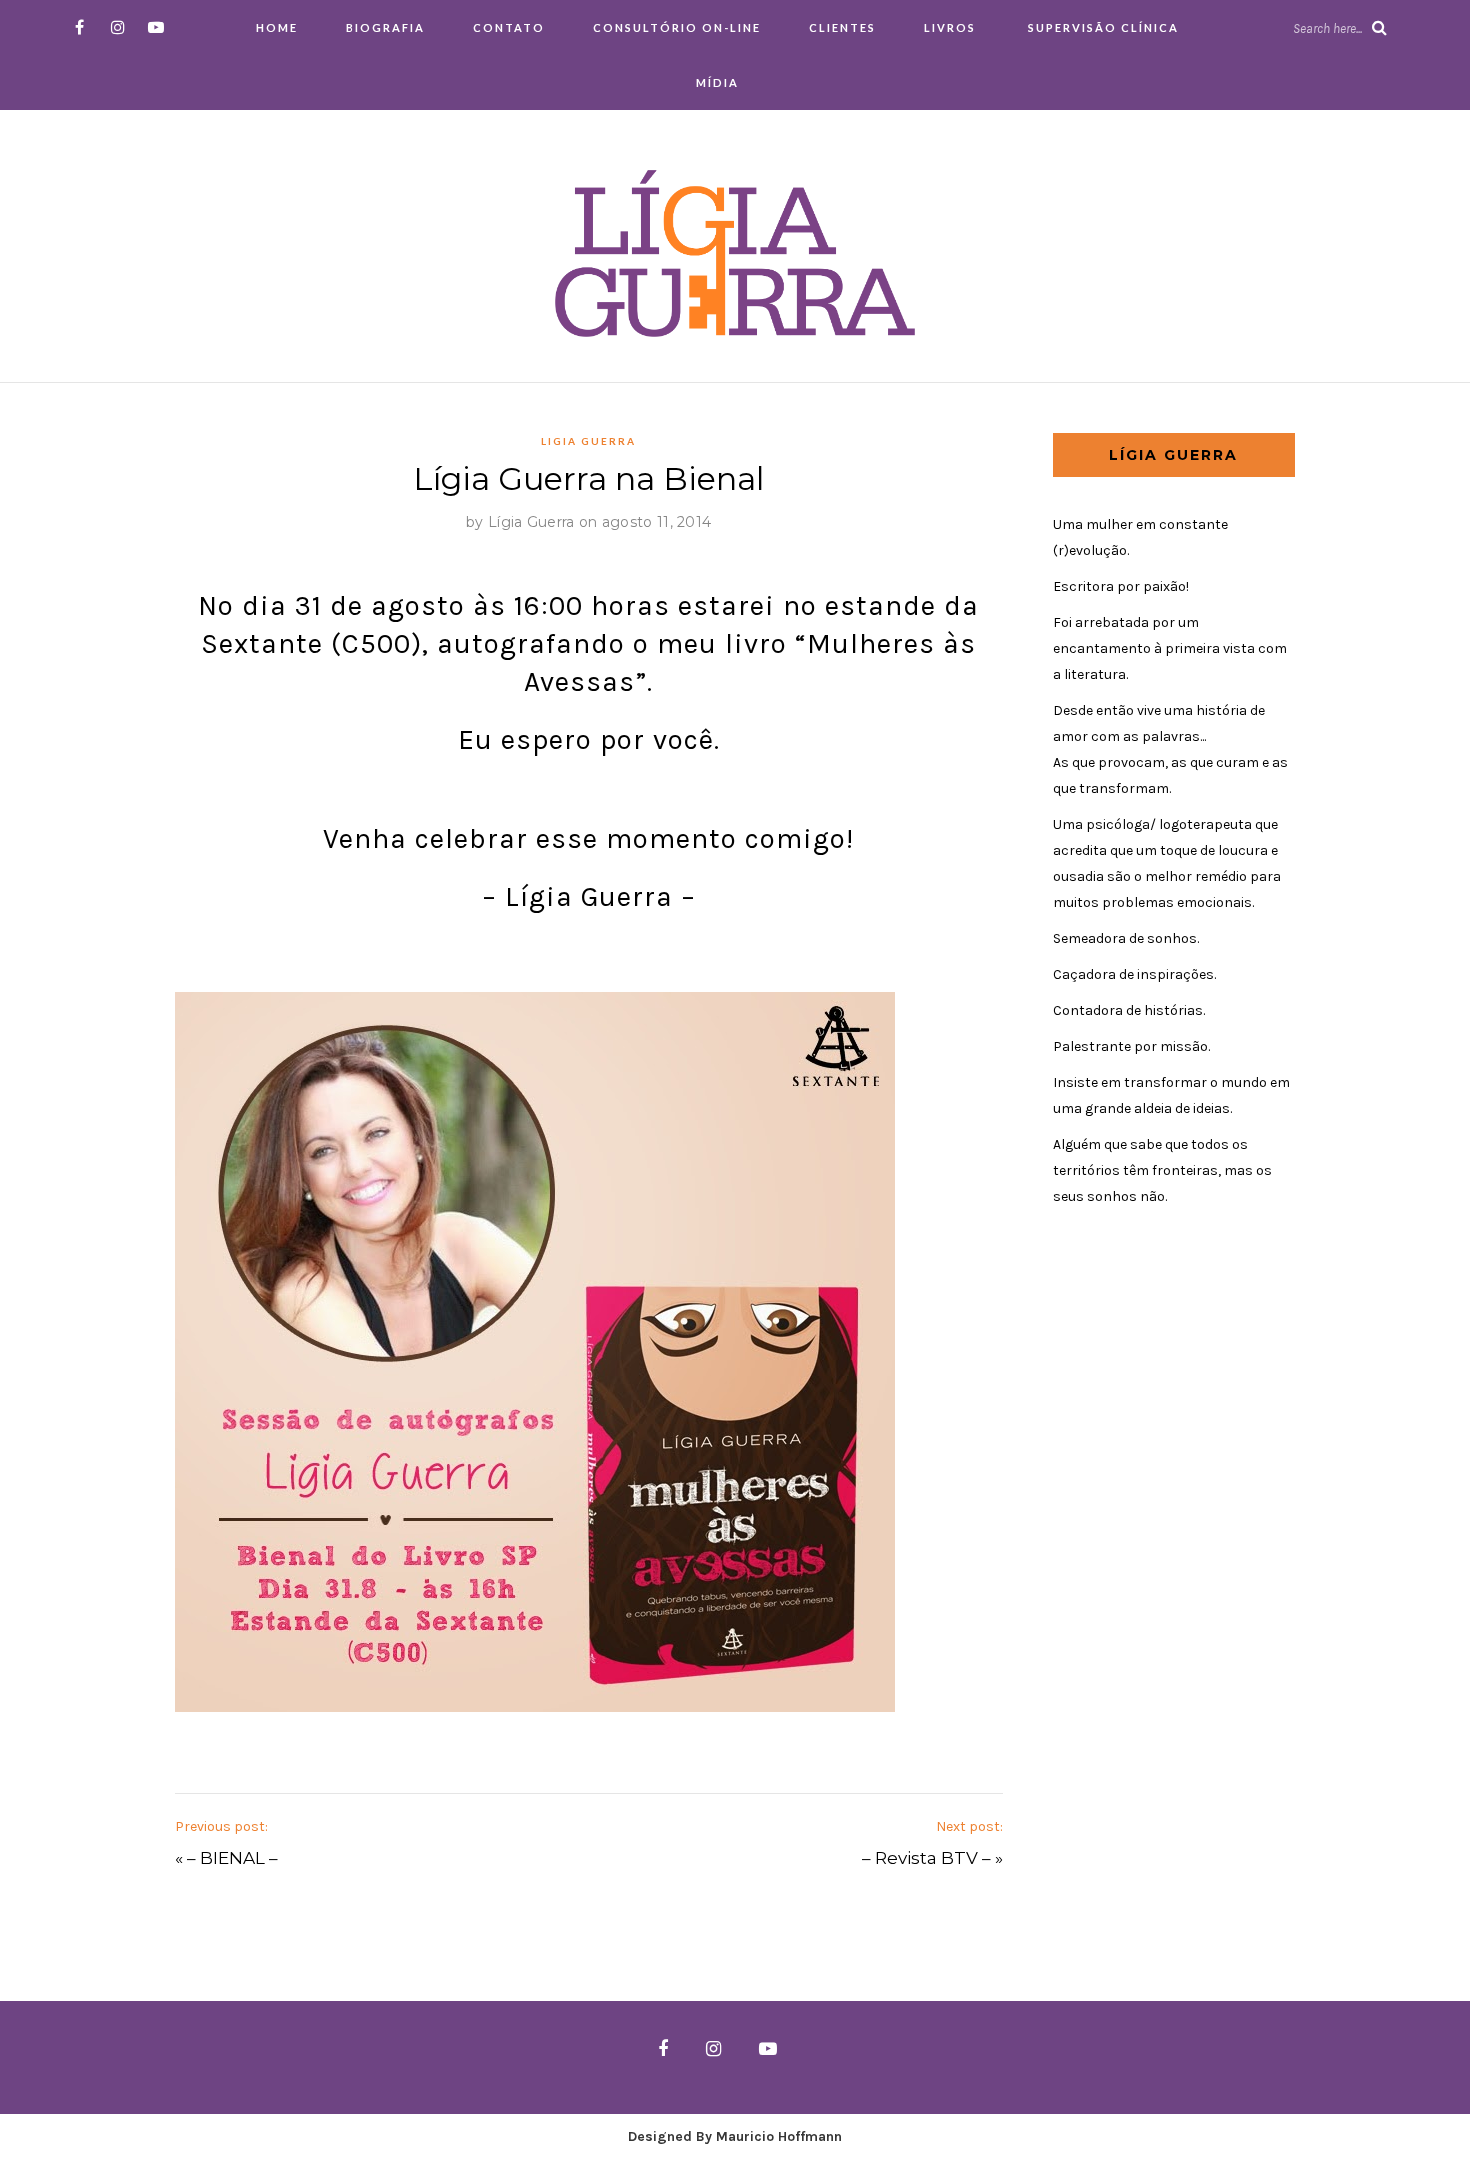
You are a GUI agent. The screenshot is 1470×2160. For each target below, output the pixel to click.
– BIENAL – (232, 1858)
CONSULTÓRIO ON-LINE (677, 27)
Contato (509, 27)
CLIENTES (842, 27)
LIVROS (950, 27)
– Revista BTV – (926, 1858)
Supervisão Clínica (1101, 27)
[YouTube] (155, 27)
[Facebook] (79, 27)
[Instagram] (117, 27)
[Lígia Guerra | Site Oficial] (735, 252)
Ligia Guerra (588, 441)
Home (277, 27)
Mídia (717, 82)
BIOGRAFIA (385, 27)
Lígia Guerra (531, 522)
